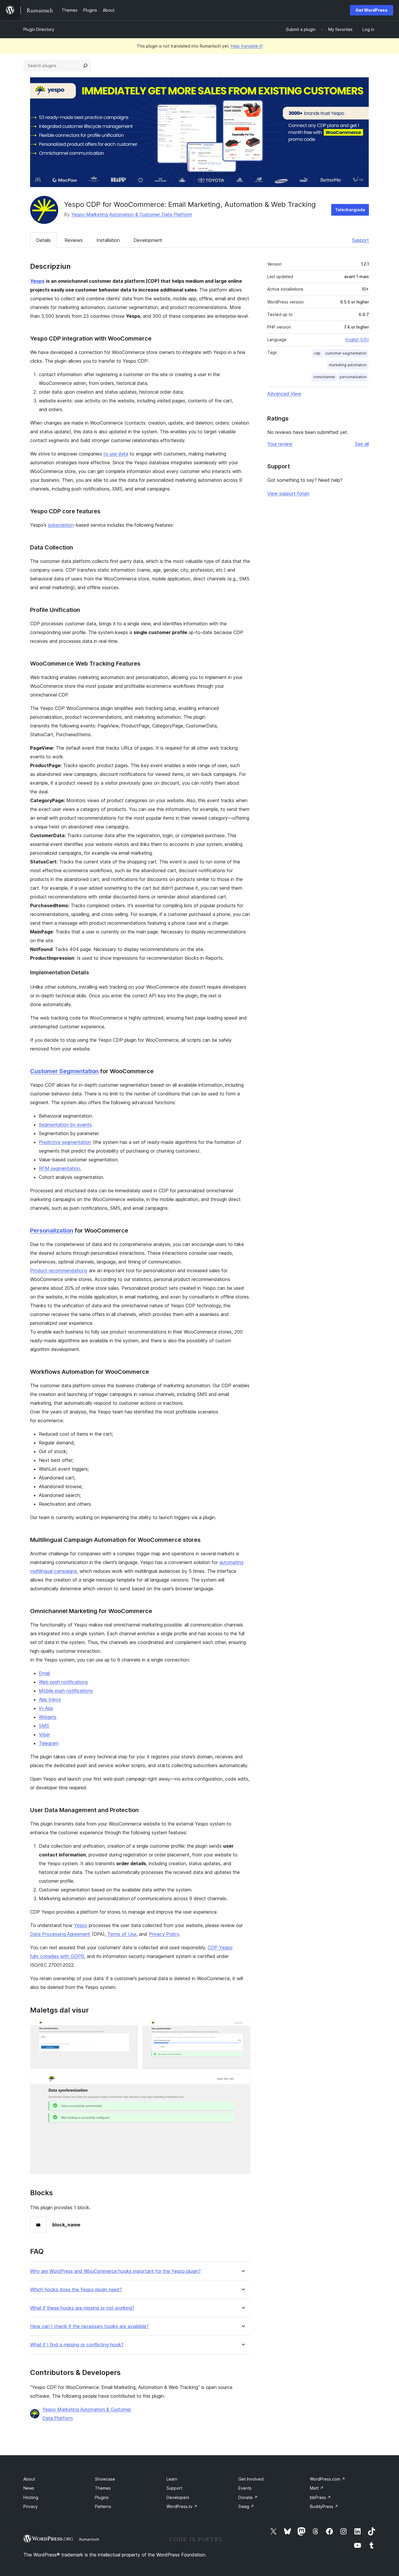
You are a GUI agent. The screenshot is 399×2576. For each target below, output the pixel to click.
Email (44, 1673)
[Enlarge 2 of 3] (242, 2028)
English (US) (357, 340)
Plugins (102, 2497)
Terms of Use (122, 1934)
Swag (246, 2506)
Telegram (49, 1743)
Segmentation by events (65, 1125)
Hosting (31, 2497)
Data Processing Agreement (60, 1934)
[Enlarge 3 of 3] (242, 2082)
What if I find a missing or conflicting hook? (77, 2345)
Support (360, 240)
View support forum (288, 493)
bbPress (320, 2497)
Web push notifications (63, 1682)
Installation (108, 240)
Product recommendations (59, 1270)
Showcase (105, 2479)
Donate (248, 2497)
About (29, 2479)
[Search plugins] (85, 66)
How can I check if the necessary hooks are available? (89, 2326)
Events (245, 2488)
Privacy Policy (164, 1934)
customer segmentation (346, 353)
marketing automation (348, 365)
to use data (116, 454)
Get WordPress (372, 10)
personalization (353, 377)
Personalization (52, 1231)
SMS (44, 1726)
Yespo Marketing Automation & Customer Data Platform (132, 214)
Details (44, 240)
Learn (172, 2479)
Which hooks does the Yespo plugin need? (76, 2290)
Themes (103, 2488)
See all (362, 444)
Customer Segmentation (64, 1071)
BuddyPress (324, 2506)
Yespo (81, 1925)
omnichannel (324, 377)
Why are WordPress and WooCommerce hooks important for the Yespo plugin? (115, 2271)
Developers (178, 2497)
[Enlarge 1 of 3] (130, 2028)
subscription (61, 525)
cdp (317, 353)
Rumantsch (89, 2539)
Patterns (103, 2506)
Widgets (48, 1717)
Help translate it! (247, 46)
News (29, 2488)
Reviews (74, 240)
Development (148, 240)
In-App (46, 1708)
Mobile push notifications (66, 1691)
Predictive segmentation (65, 1142)
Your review (280, 444)
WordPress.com (328, 2479)
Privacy (31, 2506)
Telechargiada (350, 210)
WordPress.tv (182, 2506)
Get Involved (251, 2479)
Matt (317, 2488)
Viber (44, 1734)
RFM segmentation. (60, 1168)
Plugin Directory (39, 29)
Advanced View (284, 394)
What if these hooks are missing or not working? (82, 2308)
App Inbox (50, 1699)
